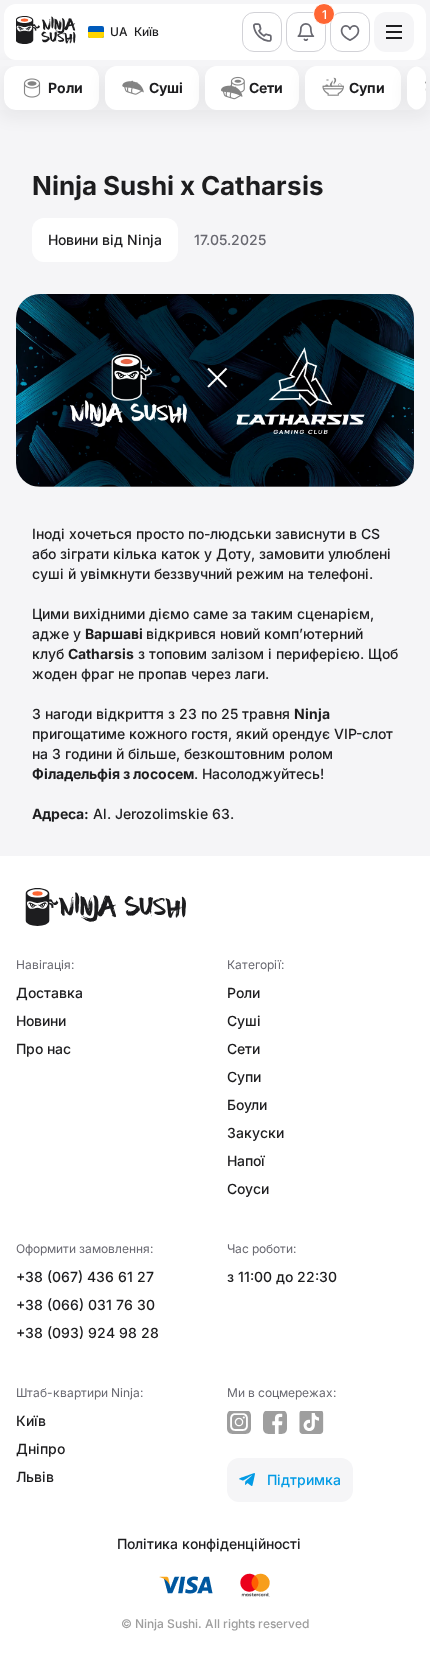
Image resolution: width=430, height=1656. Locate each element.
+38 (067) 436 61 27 (85, 1276)
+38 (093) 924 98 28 (87, 1332)
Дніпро (40, 1448)
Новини (41, 1020)
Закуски (255, 1132)
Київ (31, 1420)
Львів (35, 1476)
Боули (247, 1104)
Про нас (43, 1048)
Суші (244, 1020)
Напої (246, 1160)
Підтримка (290, 1479)
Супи (244, 1076)
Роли (243, 992)
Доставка (49, 992)
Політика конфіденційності (209, 1543)
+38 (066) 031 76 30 (85, 1304)
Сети (243, 1048)
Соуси (248, 1188)
